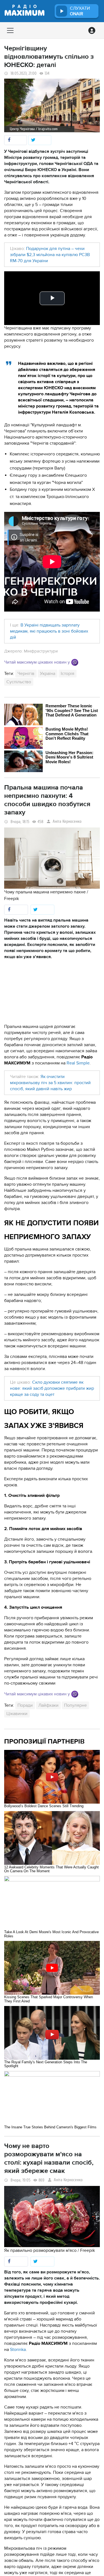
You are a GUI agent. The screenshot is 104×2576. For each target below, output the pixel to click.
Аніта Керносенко (67, 822)
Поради (25, 1705)
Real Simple (78, 1063)
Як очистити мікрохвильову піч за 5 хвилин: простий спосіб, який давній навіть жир (50, 1083)
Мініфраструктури (41, 651)
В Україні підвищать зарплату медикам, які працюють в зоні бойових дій (49, 631)
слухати (80, 11)
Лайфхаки (48, 1705)
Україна (48, 674)
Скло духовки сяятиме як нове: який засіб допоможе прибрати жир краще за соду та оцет (52, 1388)
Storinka (18, 2350)
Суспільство (19, 682)
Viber (75, 662)
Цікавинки (17, 1714)
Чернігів (26, 674)
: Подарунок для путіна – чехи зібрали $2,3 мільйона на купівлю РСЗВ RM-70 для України (50, 255)
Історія (68, 674)
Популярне (75, 1705)
